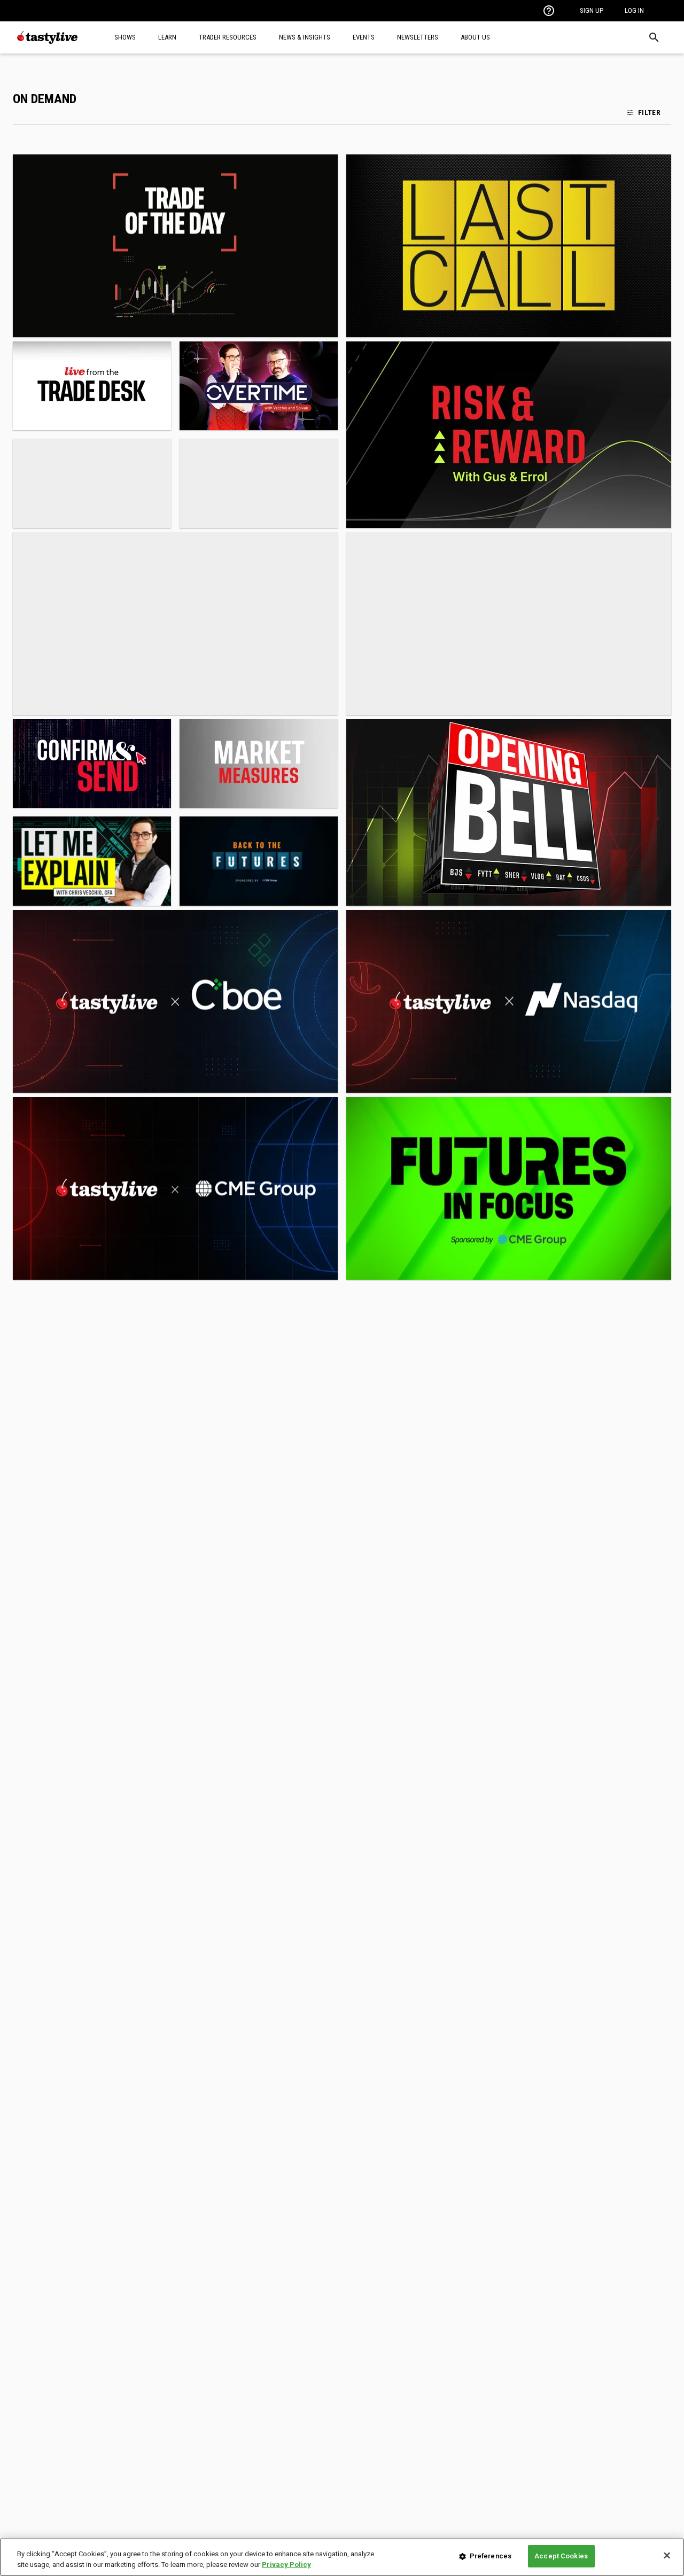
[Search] (654, 37)
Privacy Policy (286, 2565)
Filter (649, 112)
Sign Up (592, 10)
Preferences (491, 2556)
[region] (342, 2557)
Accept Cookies (561, 2556)
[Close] (667, 2555)
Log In (634, 10)
